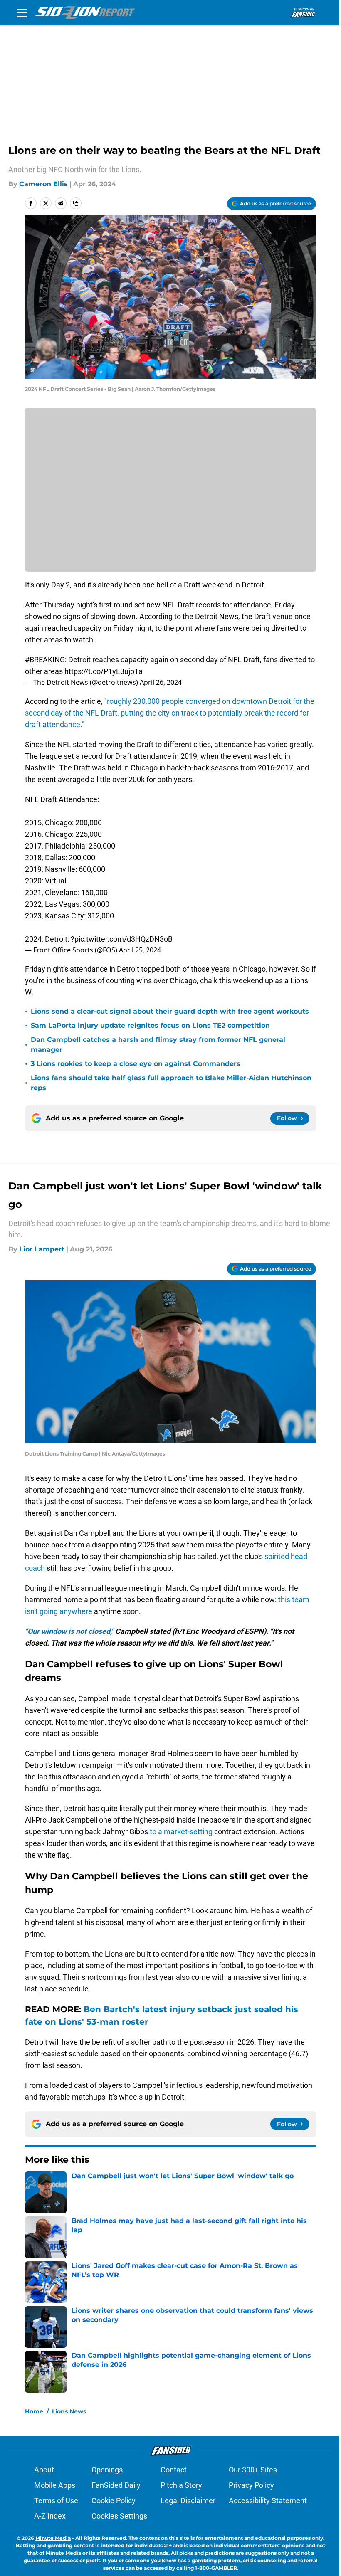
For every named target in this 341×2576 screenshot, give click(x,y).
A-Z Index (50, 2516)
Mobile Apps (55, 2485)
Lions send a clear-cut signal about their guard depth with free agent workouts (170, 1011)
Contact (174, 2470)
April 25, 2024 (140, 950)
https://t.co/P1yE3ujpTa (104, 671)
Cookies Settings (119, 2516)
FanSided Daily (116, 2485)
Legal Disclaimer (188, 2501)
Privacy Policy (251, 2485)
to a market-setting (182, 1832)
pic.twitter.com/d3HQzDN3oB (124, 939)
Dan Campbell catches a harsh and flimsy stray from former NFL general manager (158, 1045)
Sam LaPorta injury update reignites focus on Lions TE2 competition (150, 1025)
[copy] (76, 203)
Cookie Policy (114, 2501)
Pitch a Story (181, 2485)
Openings (107, 2470)
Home (34, 2411)
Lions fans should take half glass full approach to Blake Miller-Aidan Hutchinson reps (171, 1083)
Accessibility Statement (268, 2501)
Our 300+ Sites (253, 2470)
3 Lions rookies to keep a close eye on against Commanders (136, 1064)
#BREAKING (45, 660)
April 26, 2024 (161, 682)
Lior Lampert (42, 1249)
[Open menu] (22, 12)
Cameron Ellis (43, 184)
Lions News (69, 2411)
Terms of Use (56, 2501)
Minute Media (53, 2538)
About (44, 2470)
